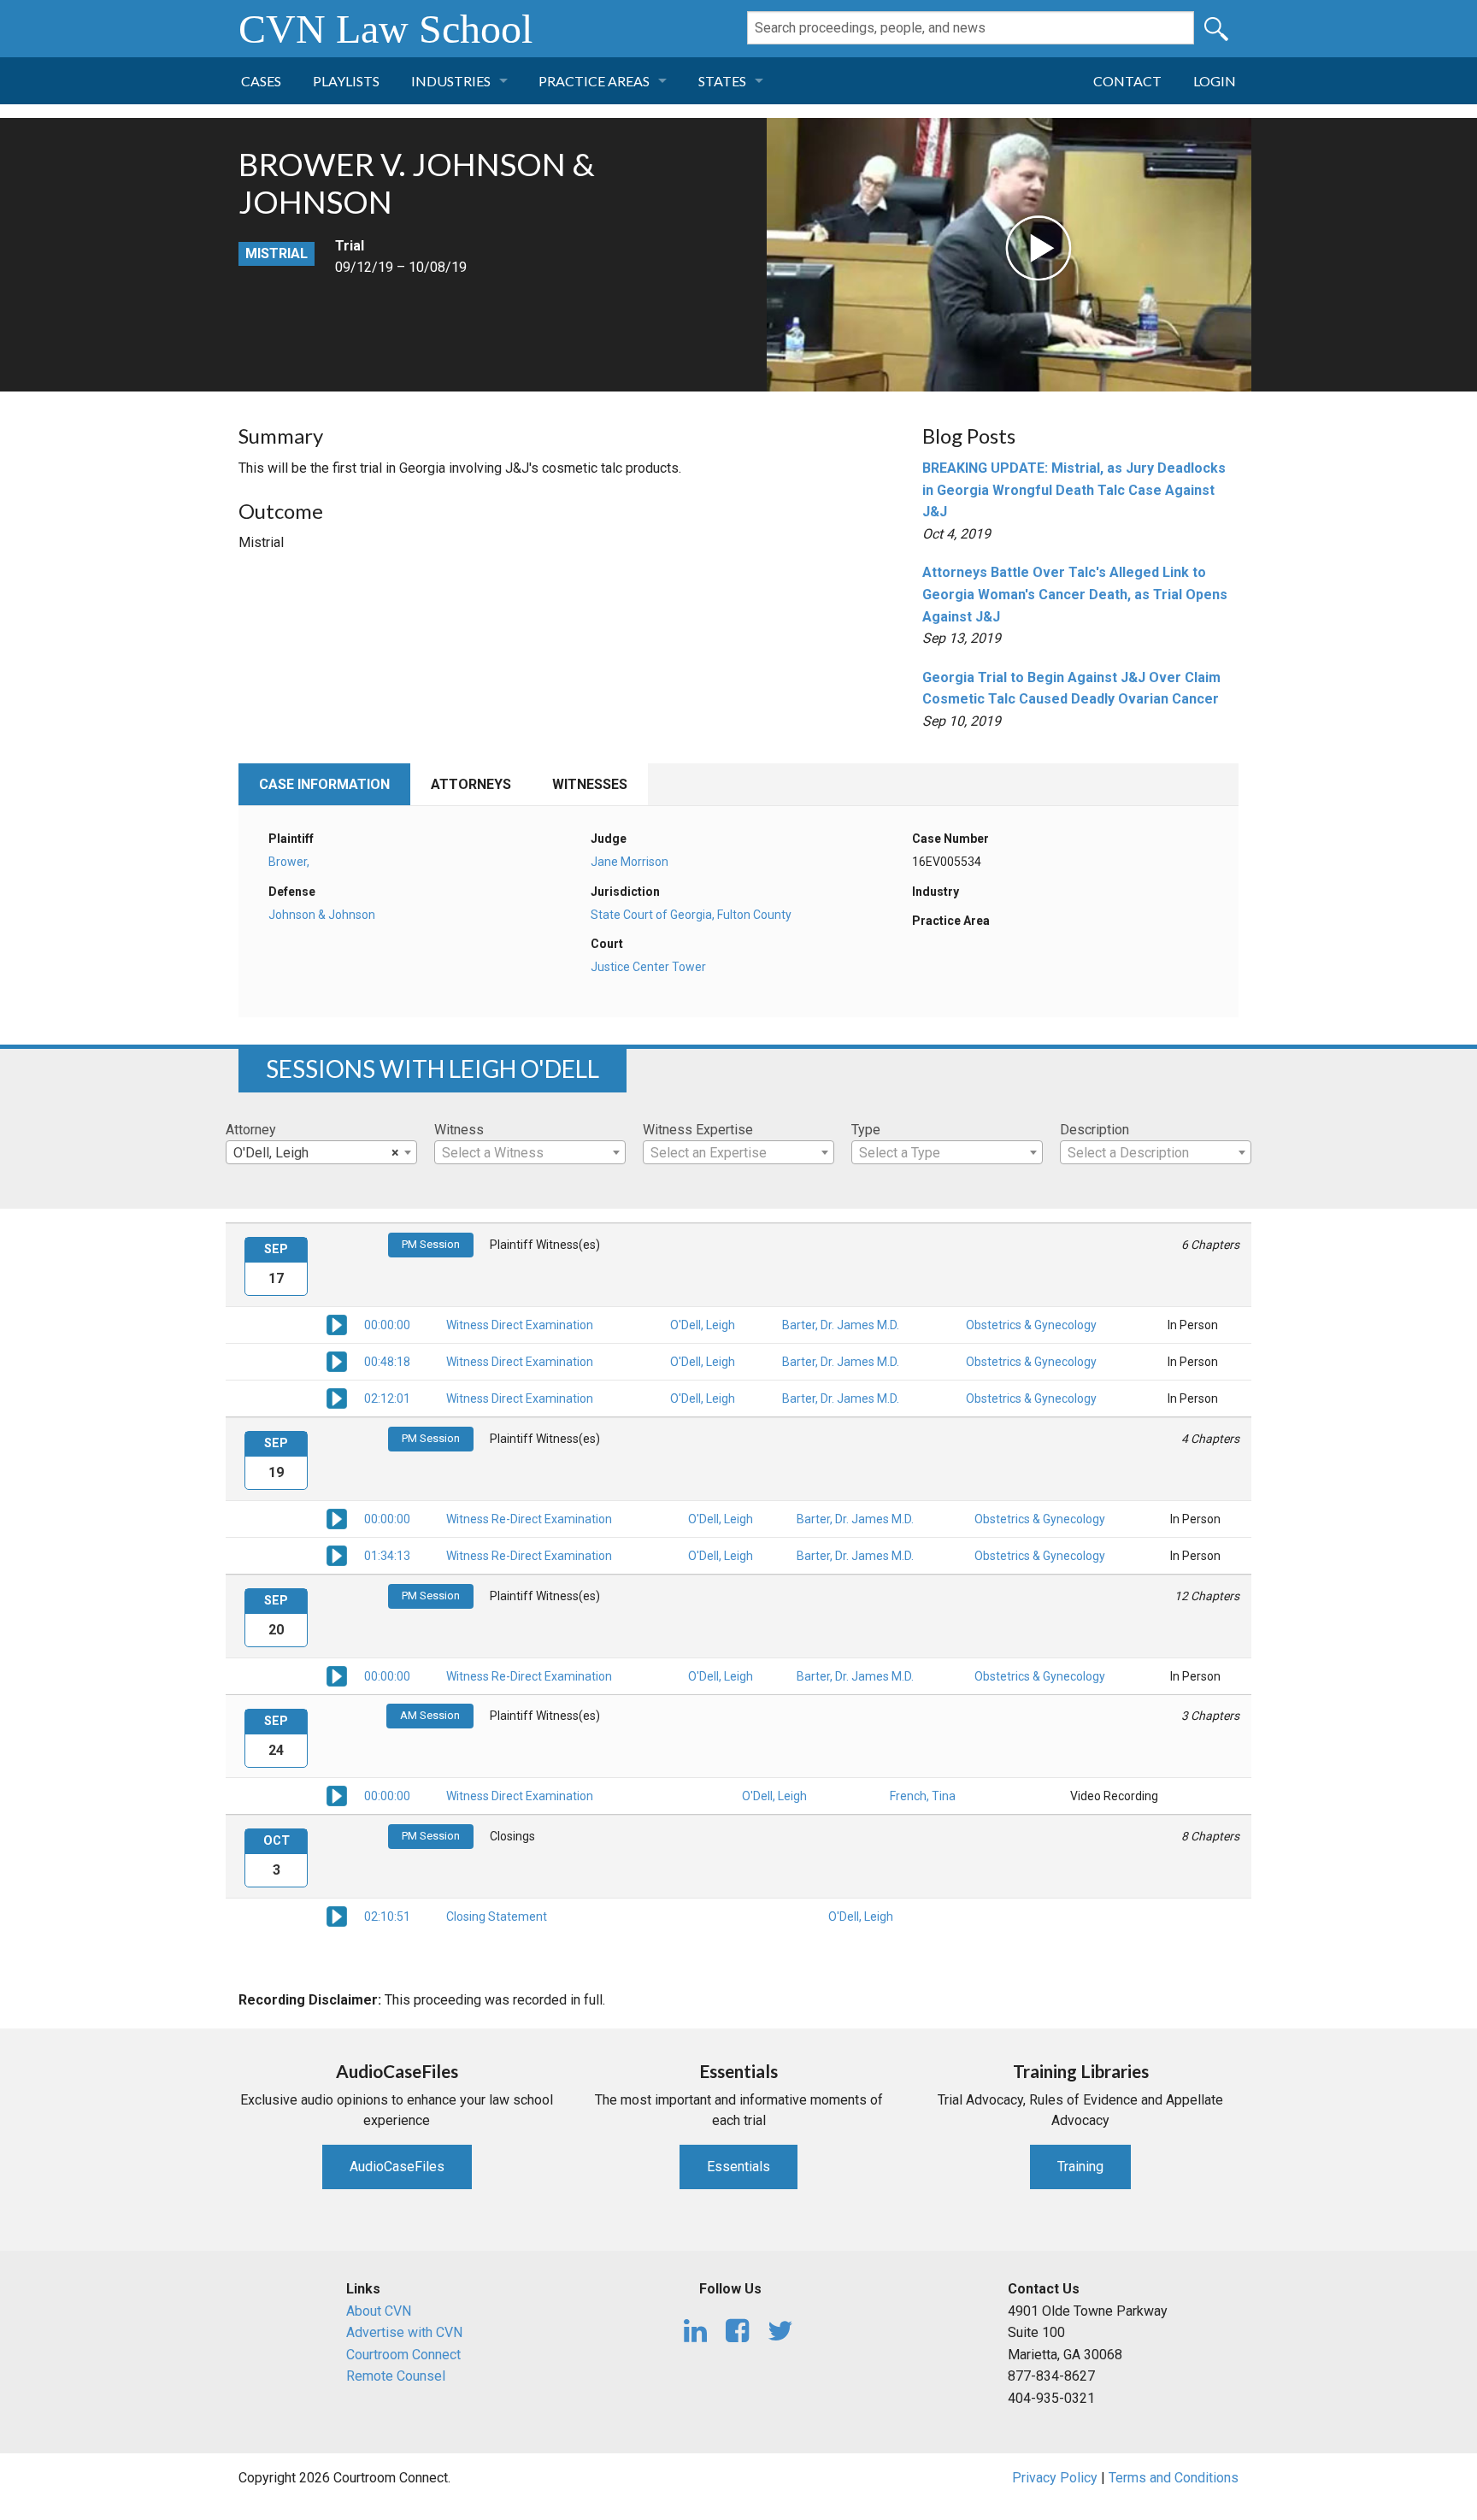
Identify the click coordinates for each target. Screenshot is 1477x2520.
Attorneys (471, 784)
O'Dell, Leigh (703, 1325)
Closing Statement (497, 1916)
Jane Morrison (630, 862)
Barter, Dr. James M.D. (841, 1325)
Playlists (346, 81)
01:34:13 (387, 1556)
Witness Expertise (698, 1130)
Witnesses (590, 784)
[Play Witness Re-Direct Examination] (337, 1518)
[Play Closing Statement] (337, 1916)
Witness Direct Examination (520, 1325)
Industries (451, 81)
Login (1215, 81)
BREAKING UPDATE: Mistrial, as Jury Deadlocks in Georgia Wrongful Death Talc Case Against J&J (1074, 490)
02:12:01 (387, 1398)
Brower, (289, 862)
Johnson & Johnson (322, 915)
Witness (459, 1130)
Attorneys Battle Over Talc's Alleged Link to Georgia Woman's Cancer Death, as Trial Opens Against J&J (1075, 594)
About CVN (379, 2311)
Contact (1127, 81)
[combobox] (321, 1152)
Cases (261, 81)
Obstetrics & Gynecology (1031, 1325)
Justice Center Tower (648, 967)
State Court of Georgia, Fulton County (691, 915)
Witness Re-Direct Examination (529, 1519)
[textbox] (530, 1153)
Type (866, 1130)
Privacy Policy (1055, 2478)
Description (1095, 1130)
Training (1080, 2167)
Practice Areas (594, 81)
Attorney (251, 1130)
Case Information (324, 784)
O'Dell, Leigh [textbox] (316, 1153)
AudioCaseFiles (397, 2167)
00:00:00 (387, 1325)
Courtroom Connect (403, 2355)
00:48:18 (387, 1362)
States (722, 81)
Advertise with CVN (404, 2332)
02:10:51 (387, 1916)
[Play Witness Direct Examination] (337, 1324)
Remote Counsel (396, 2376)
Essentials (738, 2167)
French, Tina (923, 1796)
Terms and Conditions (1174, 2478)
